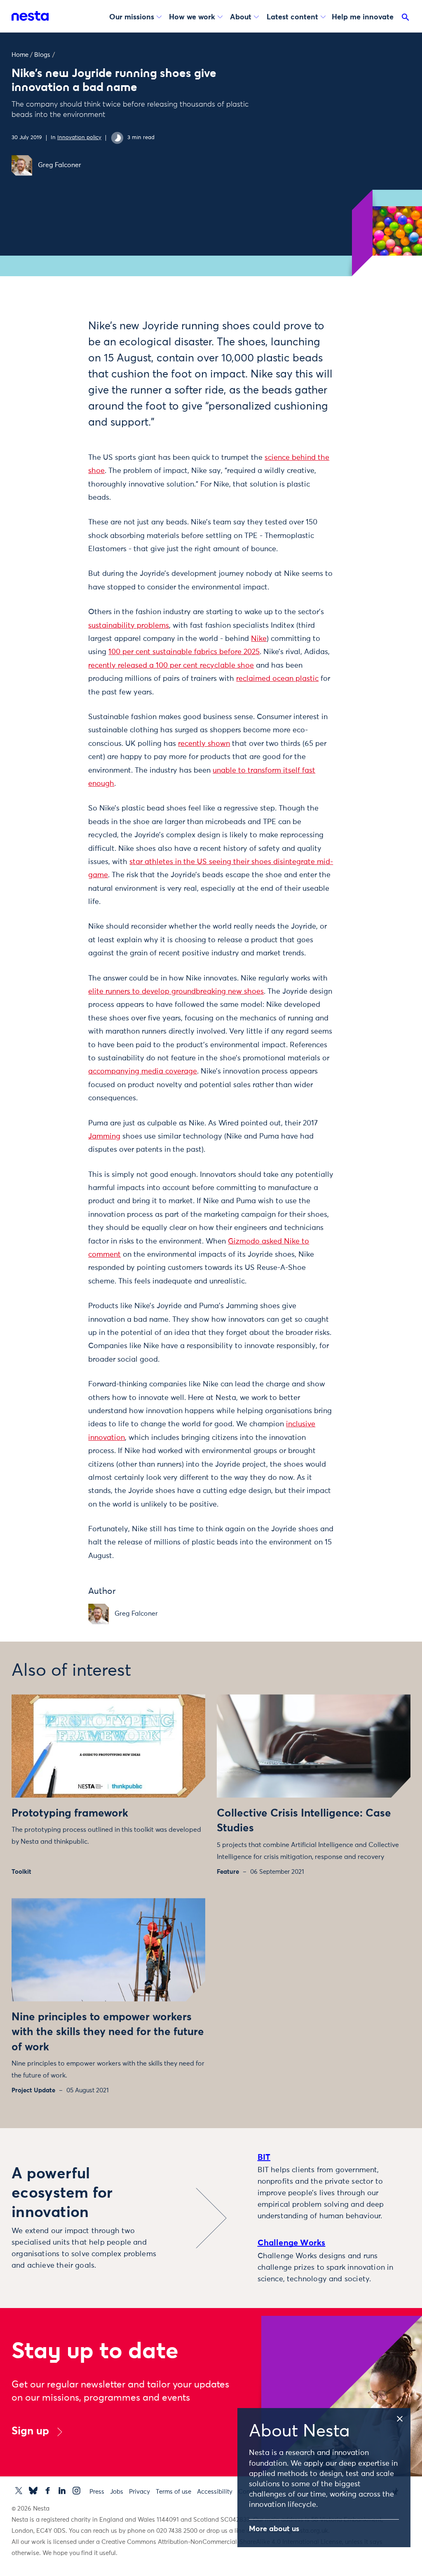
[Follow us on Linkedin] (62, 2491)
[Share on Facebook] (63, 358)
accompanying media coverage (143, 1071)
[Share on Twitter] (63, 340)
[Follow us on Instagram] (76, 2491)
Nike (259, 639)
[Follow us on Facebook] (48, 2491)
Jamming (104, 1137)
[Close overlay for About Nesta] (403, 2418)
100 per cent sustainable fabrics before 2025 (184, 652)
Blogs (42, 55)
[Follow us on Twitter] (19, 2491)
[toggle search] (406, 19)
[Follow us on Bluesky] (33, 2491)
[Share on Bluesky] (63, 392)
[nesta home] (30, 16)
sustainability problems (129, 626)
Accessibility (215, 2492)
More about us (274, 2529)
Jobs (117, 2492)
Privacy (139, 2492)
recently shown (204, 744)
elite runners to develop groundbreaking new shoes (176, 992)
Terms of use (173, 2492)
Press (97, 2492)
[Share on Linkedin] (63, 375)
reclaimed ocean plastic (277, 679)
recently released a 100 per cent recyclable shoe (171, 666)
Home (20, 55)
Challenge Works (292, 2243)
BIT (264, 2157)
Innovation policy (79, 138)
